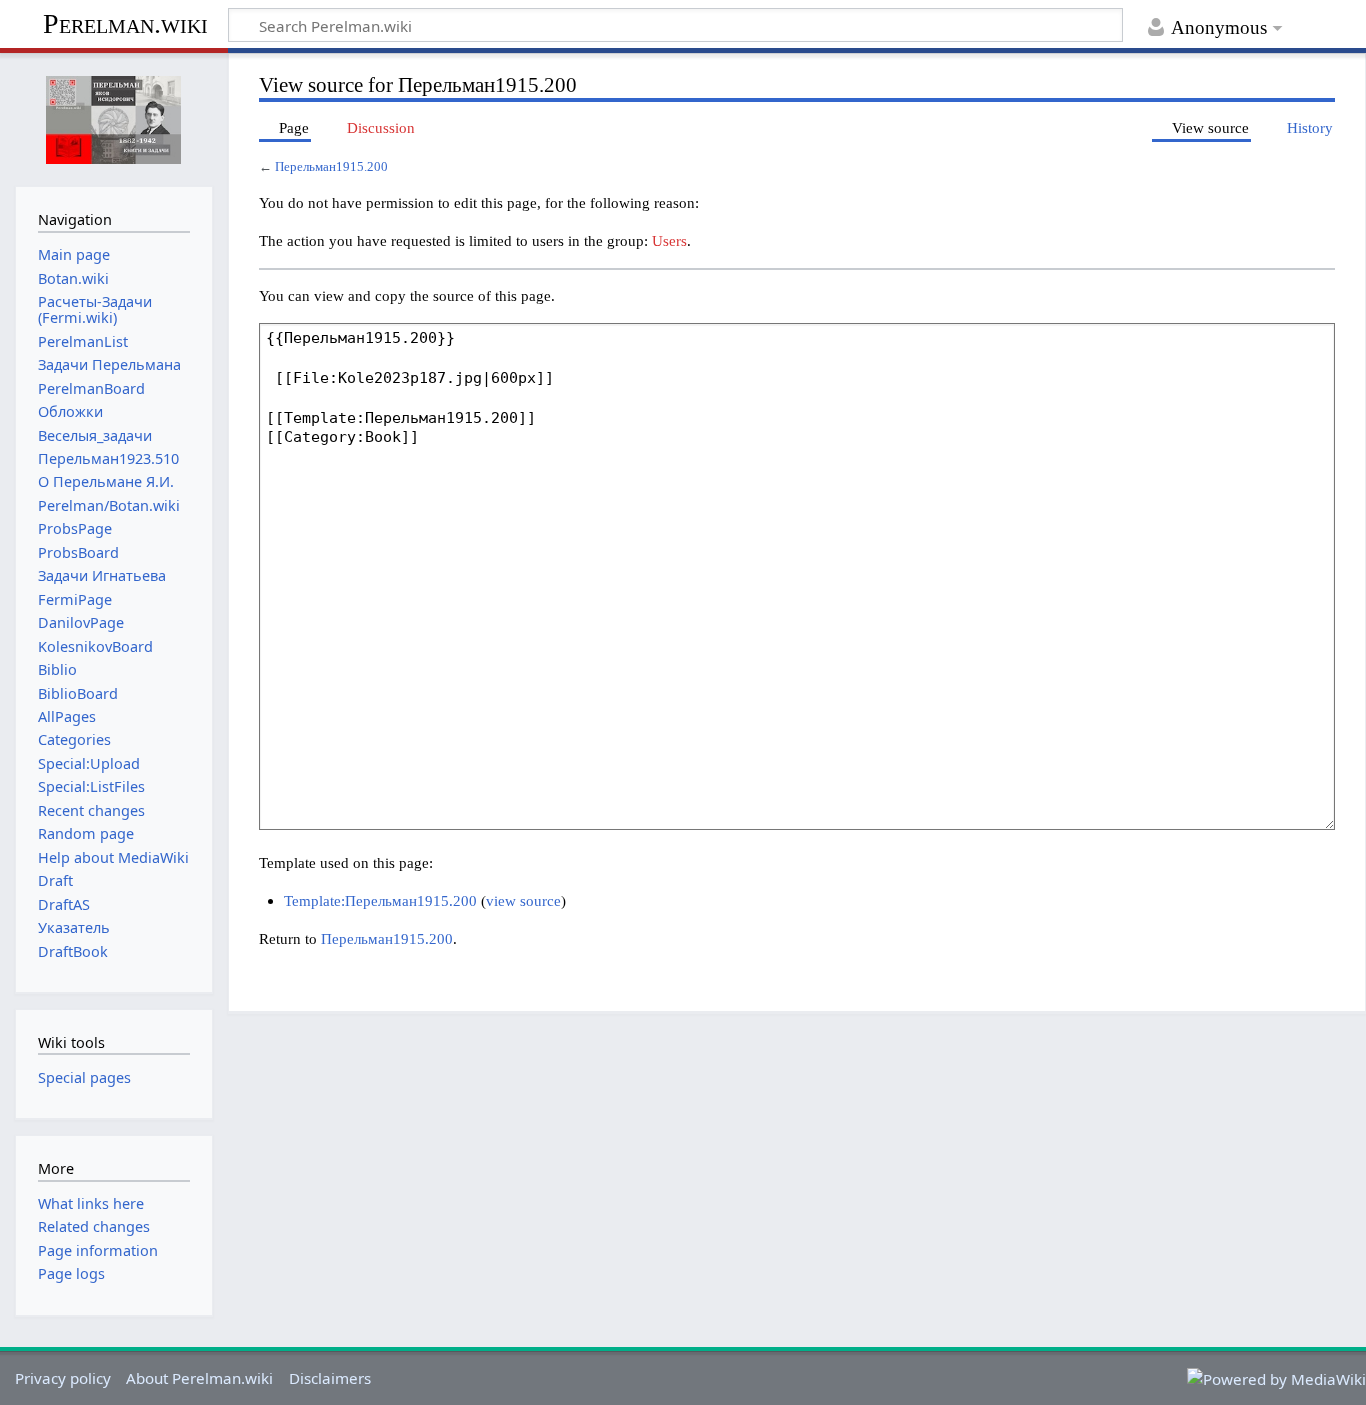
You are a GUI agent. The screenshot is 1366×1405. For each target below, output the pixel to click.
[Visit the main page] (113, 117)
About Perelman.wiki (199, 1378)
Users (669, 240)
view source (523, 900)
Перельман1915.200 (331, 167)
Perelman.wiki (125, 23)
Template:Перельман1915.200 (380, 900)
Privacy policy (63, 1378)
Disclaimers (330, 1378)
